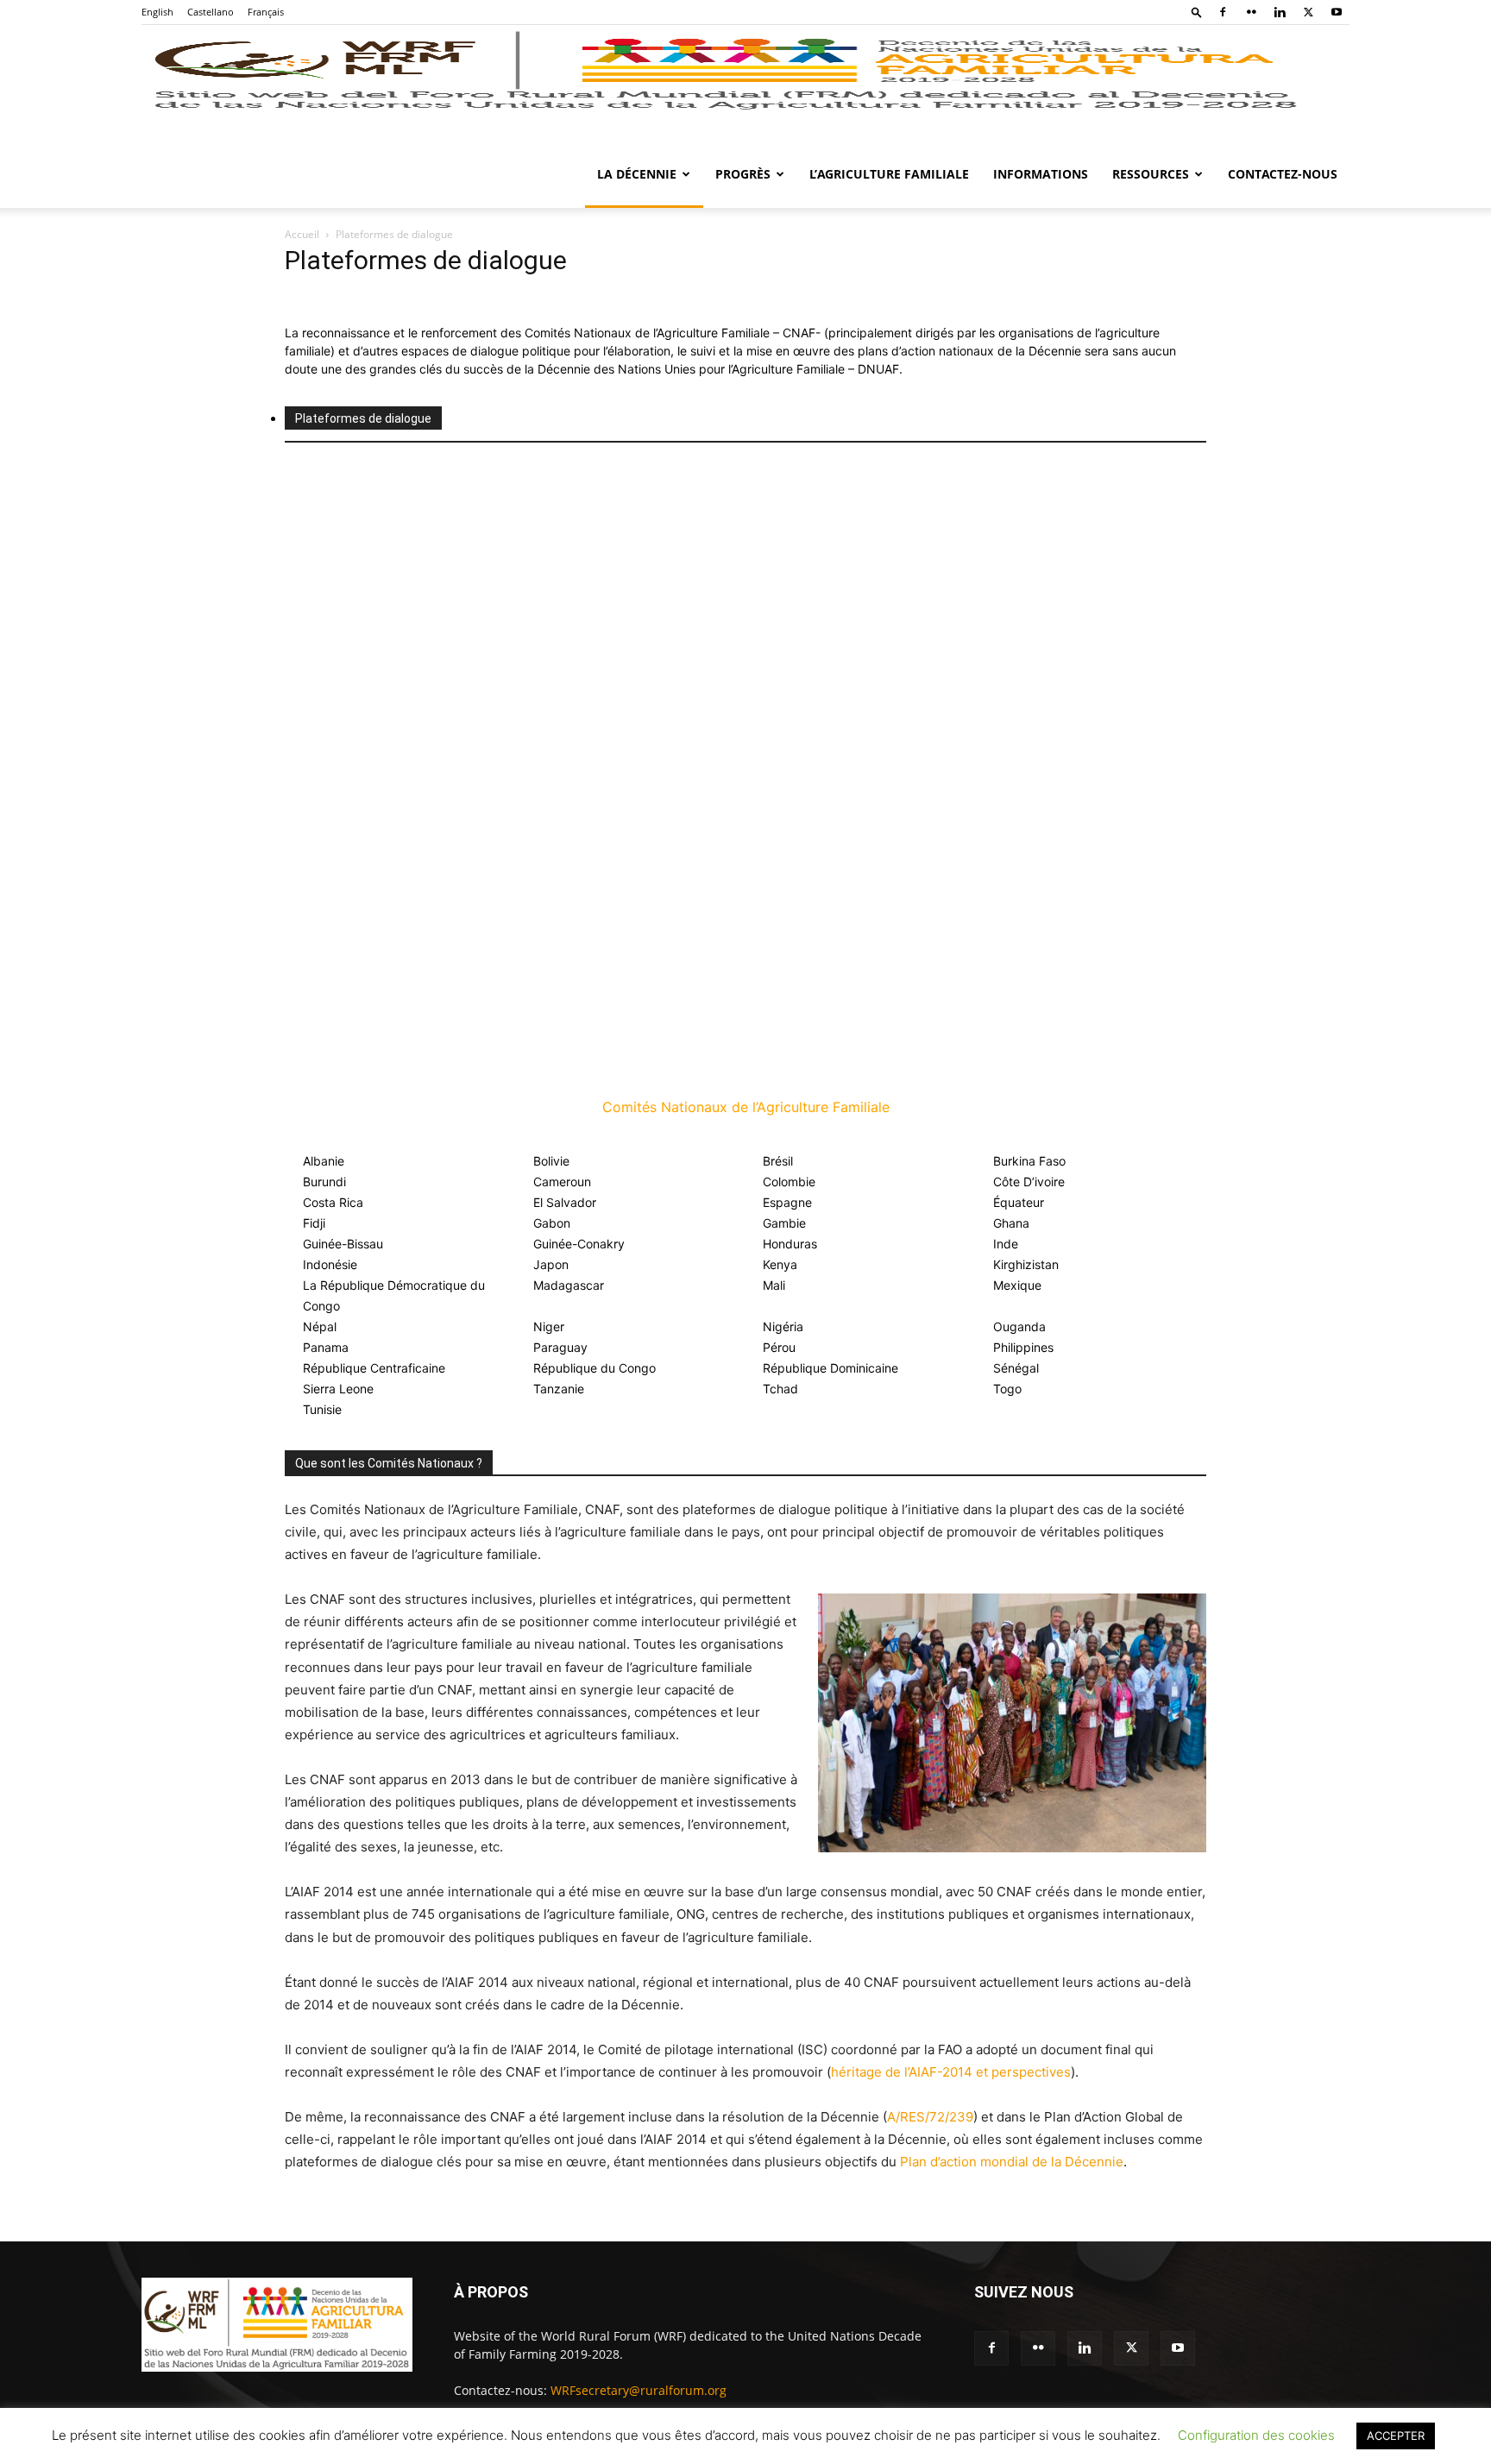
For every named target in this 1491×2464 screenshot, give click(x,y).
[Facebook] (1223, 12)
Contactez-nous (1283, 174)
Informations (1041, 174)
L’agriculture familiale (889, 174)
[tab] (363, 418)
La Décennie (637, 174)
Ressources (1151, 174)
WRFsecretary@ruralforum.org (639, 2390)
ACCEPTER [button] (1396, 2436)
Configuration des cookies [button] (1256, 2435)
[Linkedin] (1280, 12)
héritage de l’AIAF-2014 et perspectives (951, 2072)
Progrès (743, 174)
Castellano (211, 12)
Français (266, 12)
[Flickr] (1251, 12)
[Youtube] (1337, 12)
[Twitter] (1308, 12)
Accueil (302, 234)
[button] (1197, 12)
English (157, 12)
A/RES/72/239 (930, 2117)
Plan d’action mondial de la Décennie (1012, 2162)
